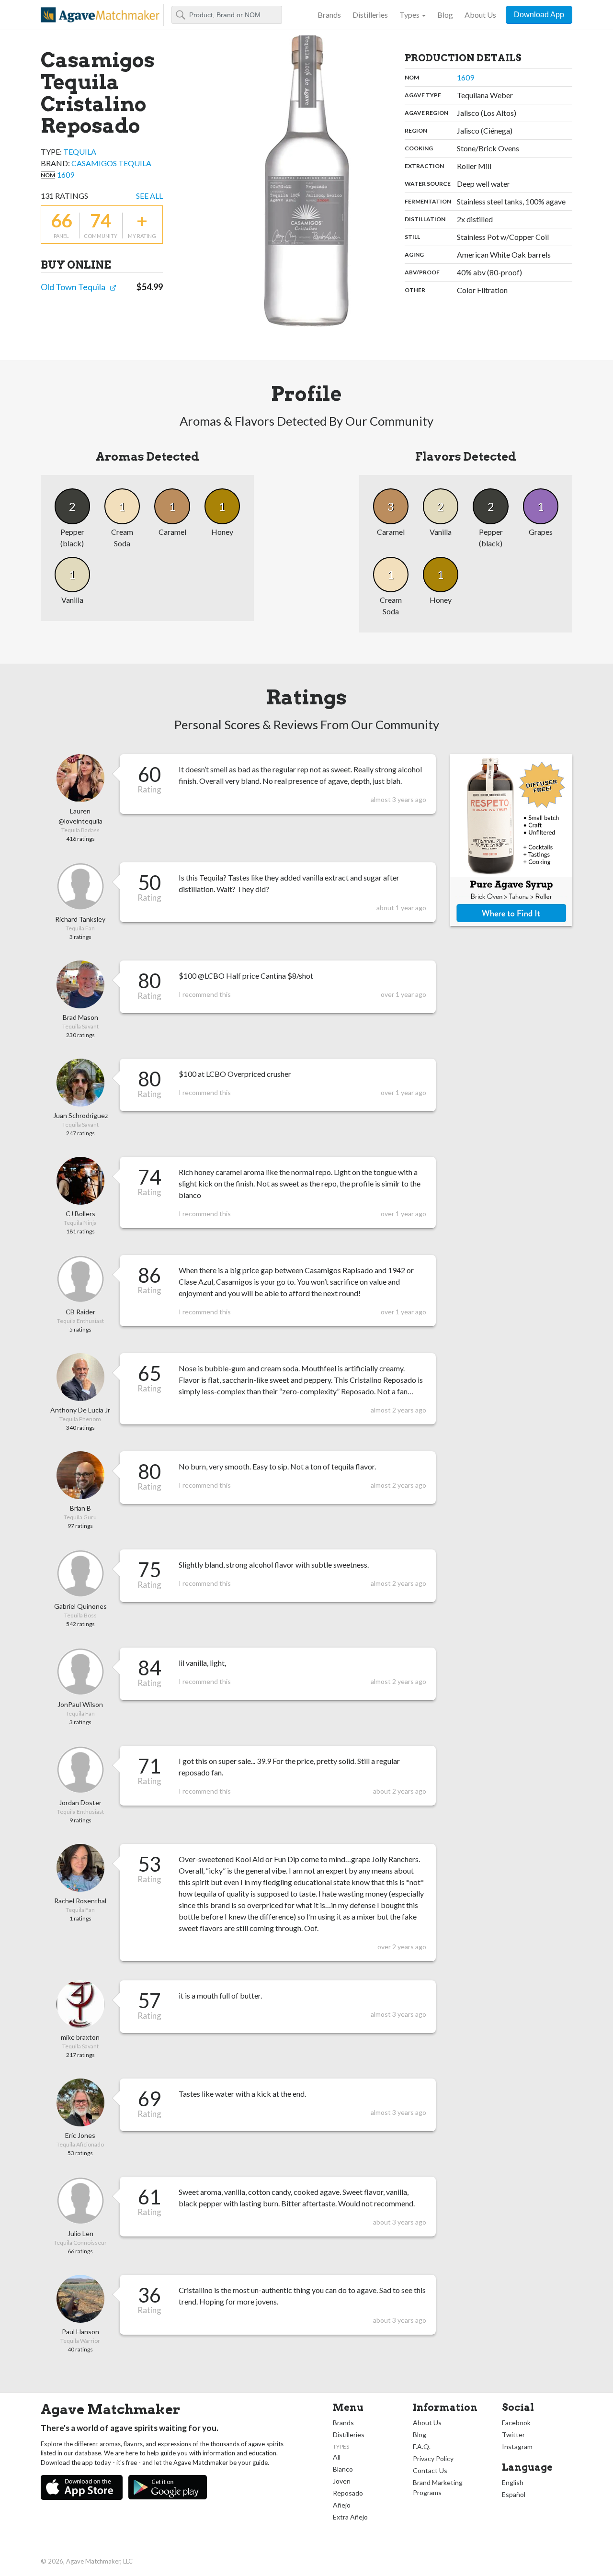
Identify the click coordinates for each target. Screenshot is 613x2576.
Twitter (513, 2435)
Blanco (343, 2469)
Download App (539, 15)
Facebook (516, 2423)
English (513, 2482)
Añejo (342, 2505)
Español (514, 2494)
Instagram (517, 2446)
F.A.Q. (422, 2446)
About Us (480, 15)
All (337, 2457)
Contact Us (430, 2470)
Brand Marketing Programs (438, 2487)
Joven (342, 2481)
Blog (445, 15)
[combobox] (227, 15)
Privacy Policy (433, 2458)
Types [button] (409, 15)
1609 (66, 175)
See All (149, 196)
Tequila (80, 152)
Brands (329, 15)
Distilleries (370, 15)
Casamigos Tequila (111, 163)
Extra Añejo (350, 2517)
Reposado (348, 2493)
